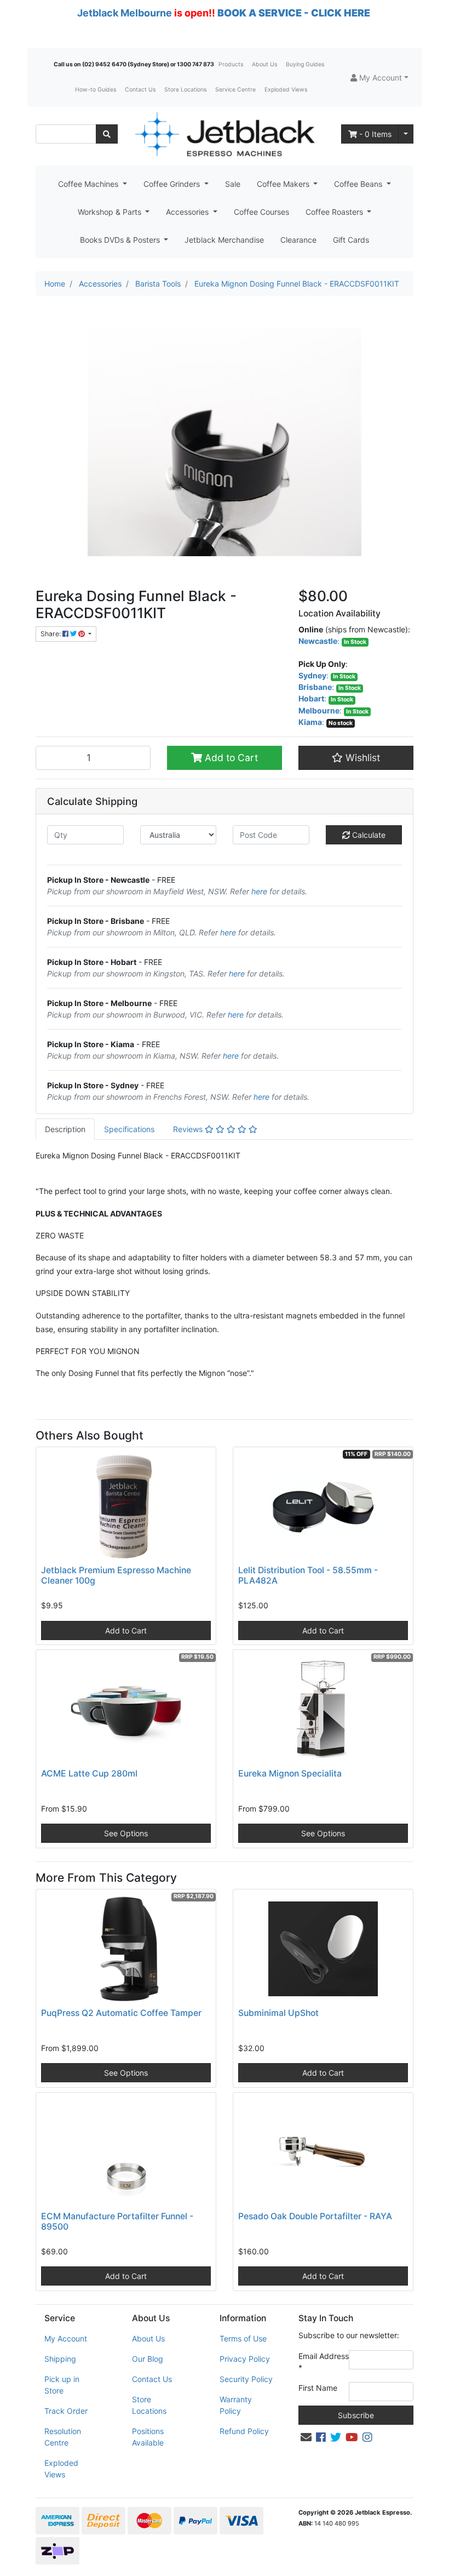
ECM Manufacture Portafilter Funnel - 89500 (117, 2221)
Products (231, 64)
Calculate (368, 835)
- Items (375, 134)
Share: (51, 634)
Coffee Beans (359, 184)
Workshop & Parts (111, 212)
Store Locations (185, 90)
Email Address (324, 2362)
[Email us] (306, 2437)
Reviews (189, 1129)
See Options (126, 1833)
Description (65, 1129)
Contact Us (140, 90)
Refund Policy (244, 2431)
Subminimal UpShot (278, 2013)
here (259, 891)
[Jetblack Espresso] (225, 134)
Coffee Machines (89, 184)
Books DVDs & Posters (121, 240)
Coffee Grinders (173, 184)
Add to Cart (230, 758)
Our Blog (148, 2359)
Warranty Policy (236, 2405)
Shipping (60, 2359)
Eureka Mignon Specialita (290, 1774)
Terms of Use (243, 2338)
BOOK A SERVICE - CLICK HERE (294, 13)
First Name (318, 2388)
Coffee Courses (261, 212)
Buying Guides (305, 64)
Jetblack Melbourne (125, 13)
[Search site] (107, 134)
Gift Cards (351, 240)
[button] (379, 78)
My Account (66, 2338)
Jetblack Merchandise (224, 240)
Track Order (66, 2411)
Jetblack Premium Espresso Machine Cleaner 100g (116, 1575)
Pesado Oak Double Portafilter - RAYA (315, 2216)
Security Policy (246, 2379)
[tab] (65, 1129)
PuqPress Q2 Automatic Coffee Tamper (121, 2013)
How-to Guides (96, 90)
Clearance (298, 240)
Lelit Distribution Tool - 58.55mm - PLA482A (308, 1575)
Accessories (188, 212)
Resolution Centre (63, 2437)
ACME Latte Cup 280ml (89, 1774)
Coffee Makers (284, 184)
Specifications (129, 1129)
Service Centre (235, 90)
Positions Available (148, 2437)
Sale (233, 184)
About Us (264, 64)
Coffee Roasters (335, 212)
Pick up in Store (62, 2385)
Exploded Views (286, 90)
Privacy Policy (245, 2359)
